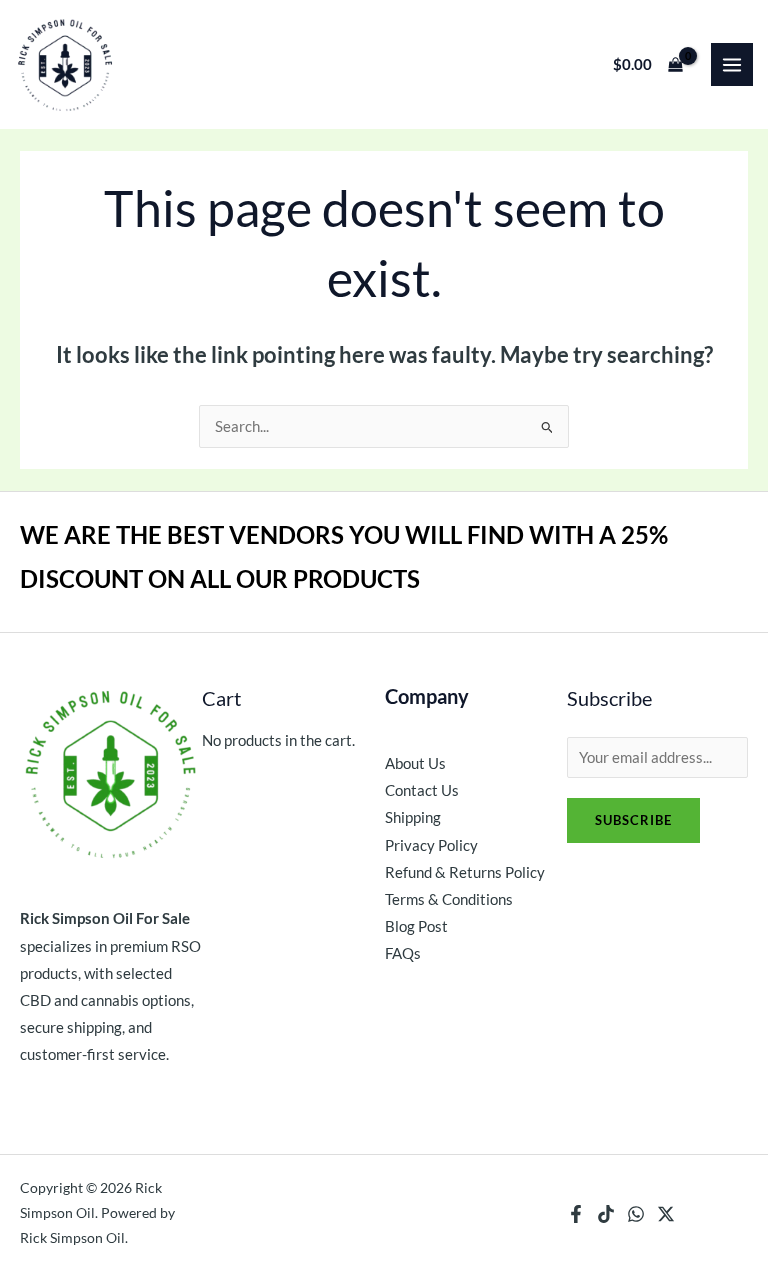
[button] (384, 64)
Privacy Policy (431, 845)
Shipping (413, 817)
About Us (415, 763)
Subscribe (633, 820)
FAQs (403, 953)
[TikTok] (606, 1214)
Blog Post (416, 926)
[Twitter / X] (666, 1214)
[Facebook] (576, 1214)
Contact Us (422, 790)
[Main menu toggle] (732, 64)
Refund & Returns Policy (465, 872)
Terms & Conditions (449, 899)
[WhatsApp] (636, 1214)
